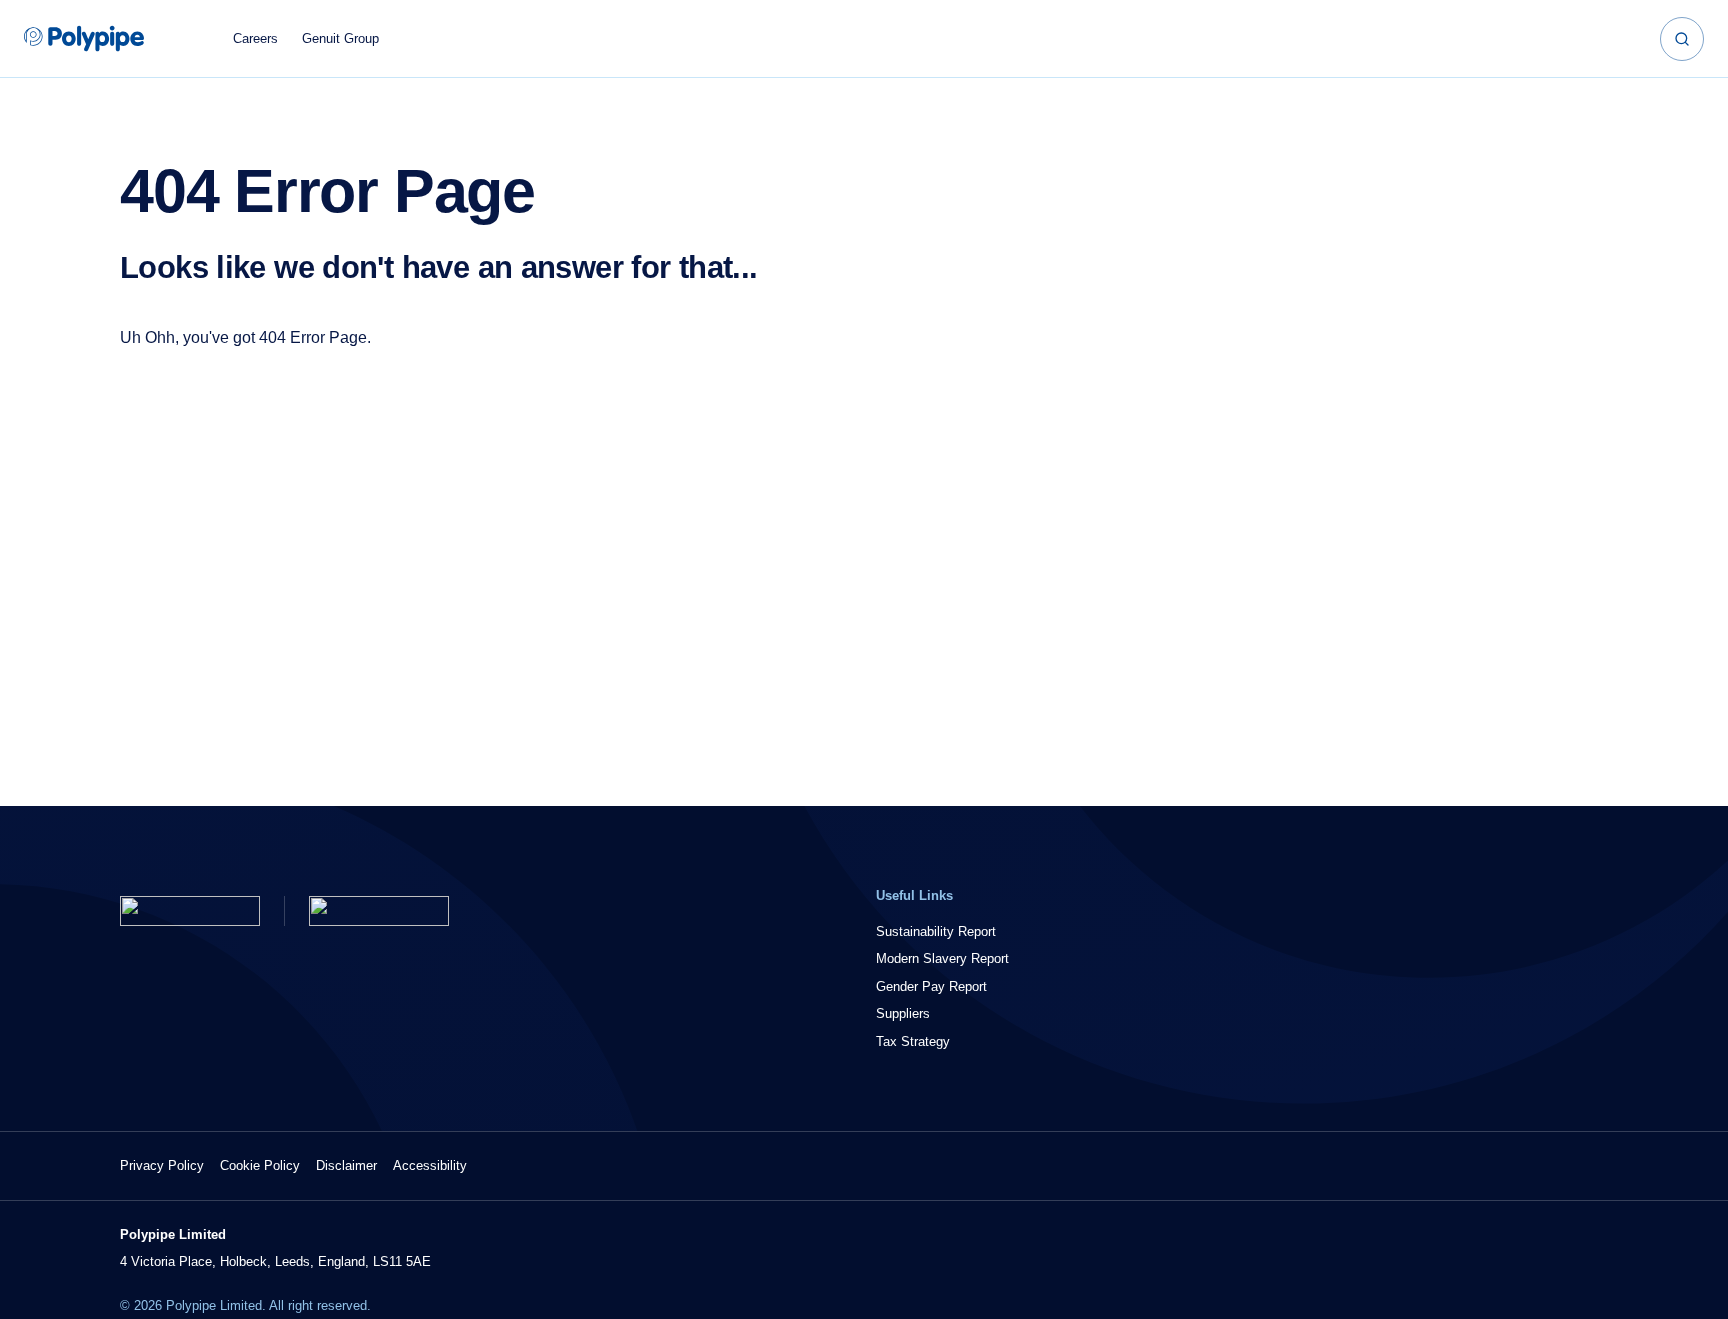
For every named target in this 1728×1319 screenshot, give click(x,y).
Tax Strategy (913, 1041)
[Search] (1682, 39)
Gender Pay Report (931, 986)
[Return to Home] (190, 911)
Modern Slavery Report (942, 958)
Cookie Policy (260, 1165)
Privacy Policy (162, 1165)
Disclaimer (346, 1165)
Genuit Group (340, 38)
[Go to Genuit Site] (379, 911)
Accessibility (430, 1165)
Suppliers (903, 1013)
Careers (255, 38)
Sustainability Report (936, 931)
